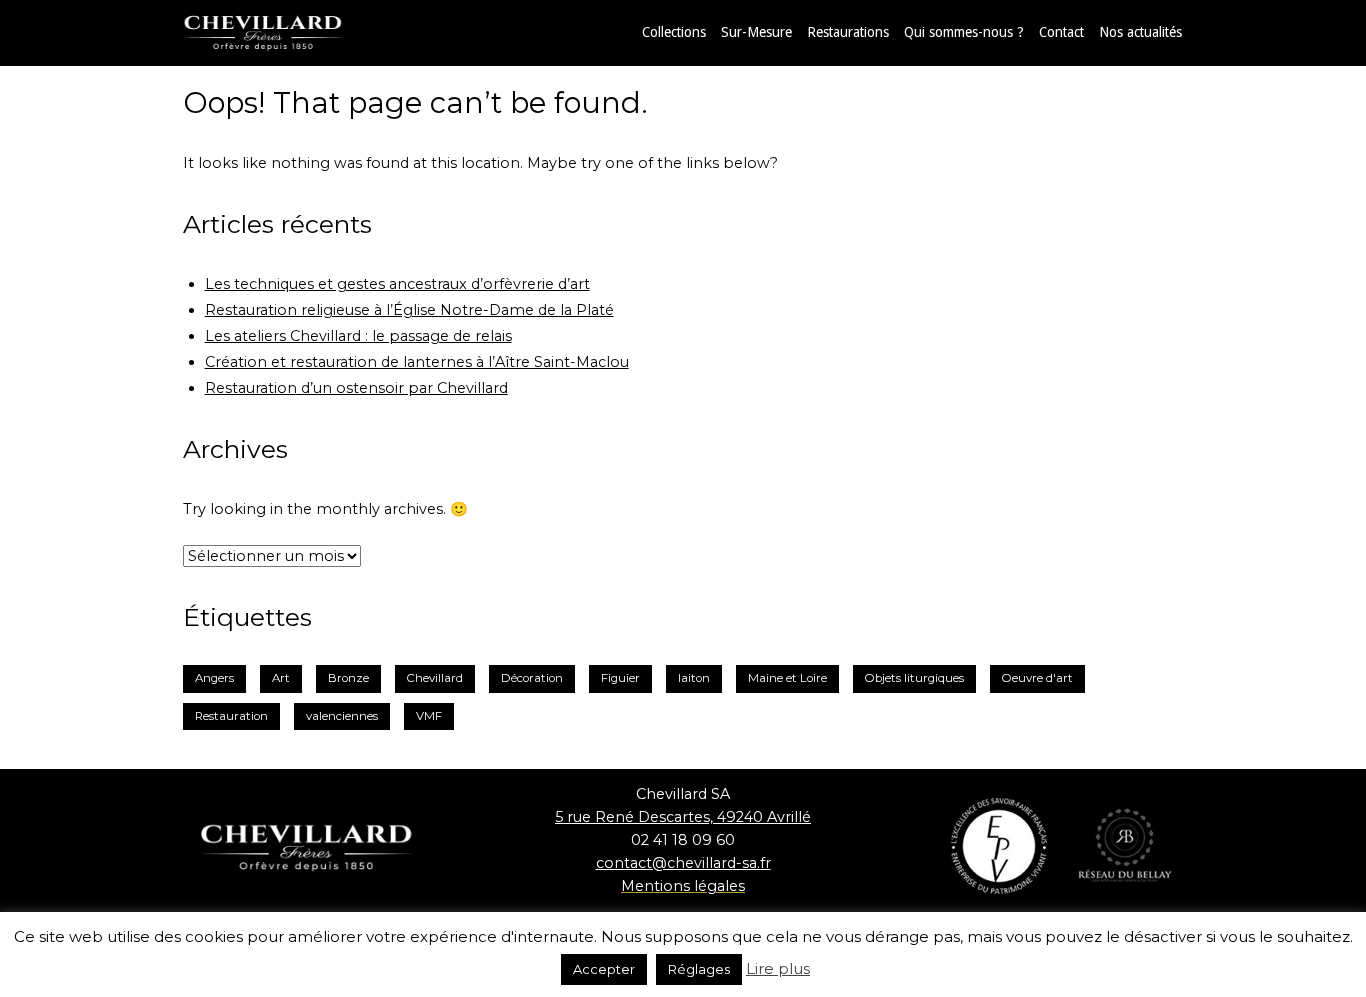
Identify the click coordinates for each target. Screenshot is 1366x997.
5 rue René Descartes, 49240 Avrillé (683, 817)
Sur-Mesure (756, 32)
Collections (674, 32)
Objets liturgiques (914, 678)
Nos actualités (1140, 32)
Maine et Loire (787, 678)
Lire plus (778, 968)
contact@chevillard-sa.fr (683, 863)
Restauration (231, 716)
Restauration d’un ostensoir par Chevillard (356, 388)
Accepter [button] (604, 969)
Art (281, 678)
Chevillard (435, 678)
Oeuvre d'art (1037, 678)
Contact (1061, 32)
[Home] (283, 32)
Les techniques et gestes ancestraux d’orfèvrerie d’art (397, 284)
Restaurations (848, 32)
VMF (429, 716)
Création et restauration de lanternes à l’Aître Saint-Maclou (417, 362)
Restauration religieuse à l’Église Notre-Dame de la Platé (409, 310)
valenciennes (342, 716)
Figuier (620, 678)
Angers (214, 678)
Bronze (348, 678)
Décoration (532, 678)
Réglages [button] (699, 969)
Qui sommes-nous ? (964, 32)
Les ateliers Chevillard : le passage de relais (358, 336)
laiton (694, 678)
